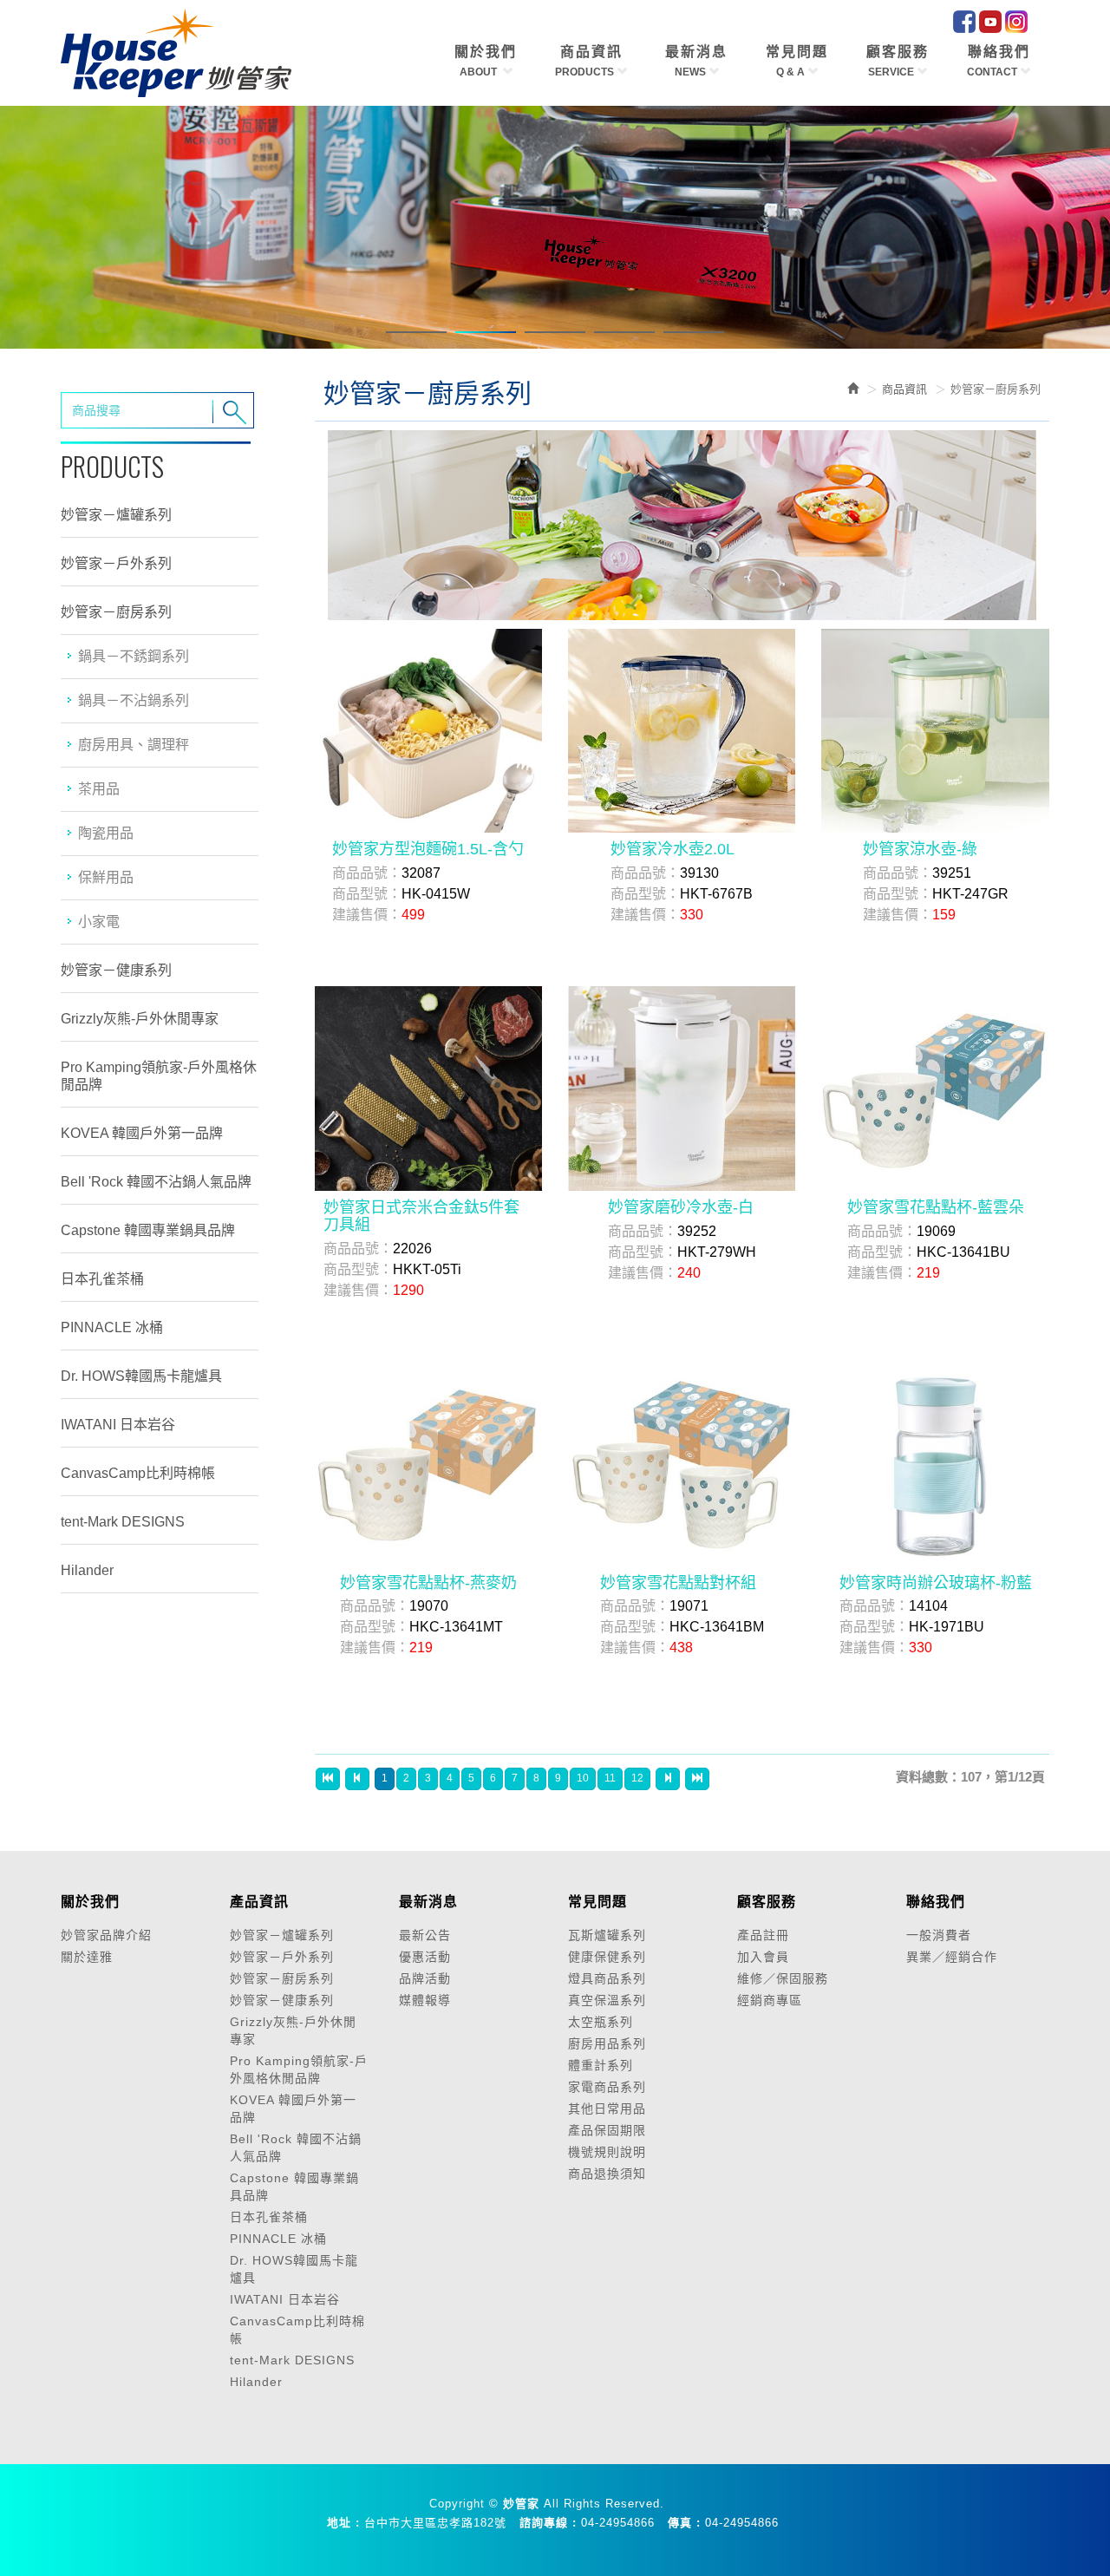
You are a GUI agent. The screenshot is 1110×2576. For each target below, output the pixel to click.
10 (583, 1778)
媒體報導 (425, 2000)
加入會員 (763, 1957)
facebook (964, 22)
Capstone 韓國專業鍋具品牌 (148, 1230)
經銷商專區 (770, 2000)
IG (1016, 22)
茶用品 (99, 789)
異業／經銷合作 (952, 1957)
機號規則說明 (607, 2152)
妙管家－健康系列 (116, 970)
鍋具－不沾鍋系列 (134, 700)
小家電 (99, 922)
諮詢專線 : (548, 2523)
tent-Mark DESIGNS (123, 1522)
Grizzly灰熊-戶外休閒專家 (140, 1019)
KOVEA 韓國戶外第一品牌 (142, 1133)
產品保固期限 (607, 2130)
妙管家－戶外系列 (116, 563)
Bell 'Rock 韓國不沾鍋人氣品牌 (156, 1182)
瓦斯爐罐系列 (607, 1935)
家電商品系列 (607, 2087)
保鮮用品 (106, 877)
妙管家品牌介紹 (106, 1935)
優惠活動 (425, 1957)
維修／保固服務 (783, 1978)
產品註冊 (763, 1935)
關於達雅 (87, 1957)
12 (637, 1778)
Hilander (87, 1570)
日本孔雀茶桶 (102, 1279)
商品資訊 (904, 389)
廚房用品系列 (607, 2043)
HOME (176, 53)
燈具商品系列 (607, 1978)
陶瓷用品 (106, 833)
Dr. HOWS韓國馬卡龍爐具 (141, 1376)
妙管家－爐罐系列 (116, 515)
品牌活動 (425, 1978)
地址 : (343, 2523)
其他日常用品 (607, 2109)
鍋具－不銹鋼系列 (134, 656)
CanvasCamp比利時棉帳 (138, 1473)
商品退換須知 (607, 2174)
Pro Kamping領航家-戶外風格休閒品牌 (159, 1076)
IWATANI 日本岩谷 (118, 1425)
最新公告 (425, 1935)
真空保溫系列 (607, 2000)
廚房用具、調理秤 (134, 745)
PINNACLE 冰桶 (112, 1327)
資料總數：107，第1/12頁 (970, 1777)
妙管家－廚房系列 (116, 612)
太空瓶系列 (601, 2022)
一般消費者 (939, 1935)
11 (610, 1778)
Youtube (990, 22)
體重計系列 (601, 2065)
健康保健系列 (607, 1957)
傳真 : (684, 2523)
